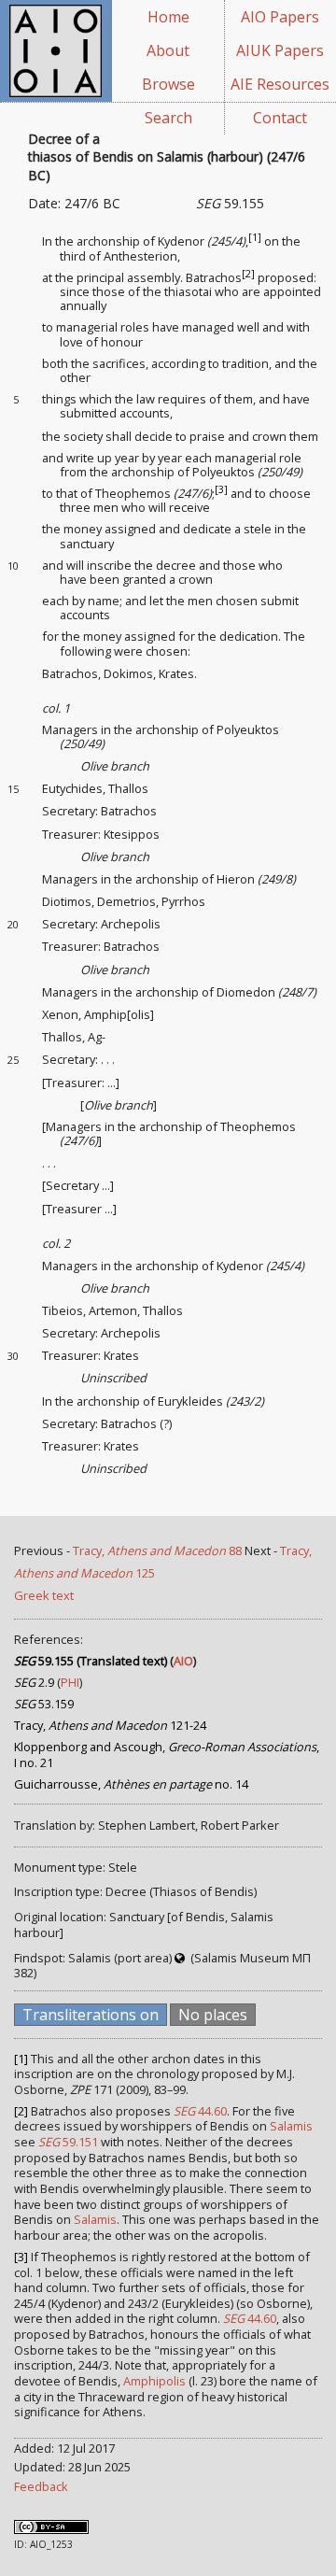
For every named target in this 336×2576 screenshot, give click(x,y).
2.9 (34, 1682)
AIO (183, 1661)
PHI (70, 1682)
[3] (221, 489)
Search (168, 118)
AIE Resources (280, 84)
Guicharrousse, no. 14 (131, 1784)
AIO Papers (280, 17)
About (168, 50)
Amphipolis (154, 2381)
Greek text (44, 1595)
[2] (248, 273)
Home (168, 17)
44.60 (200, 2111)
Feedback (41, 2486)
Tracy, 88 (157, 1550)
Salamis (291, 2126)
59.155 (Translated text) (91, 1661)
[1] (255, 237)
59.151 (68, 2142)
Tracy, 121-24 (110, 1725)
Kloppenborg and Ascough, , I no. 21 (167, 1755)
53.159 (44, 1704)
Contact (280, 118)
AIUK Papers (280, 50)
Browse (168, 84)
